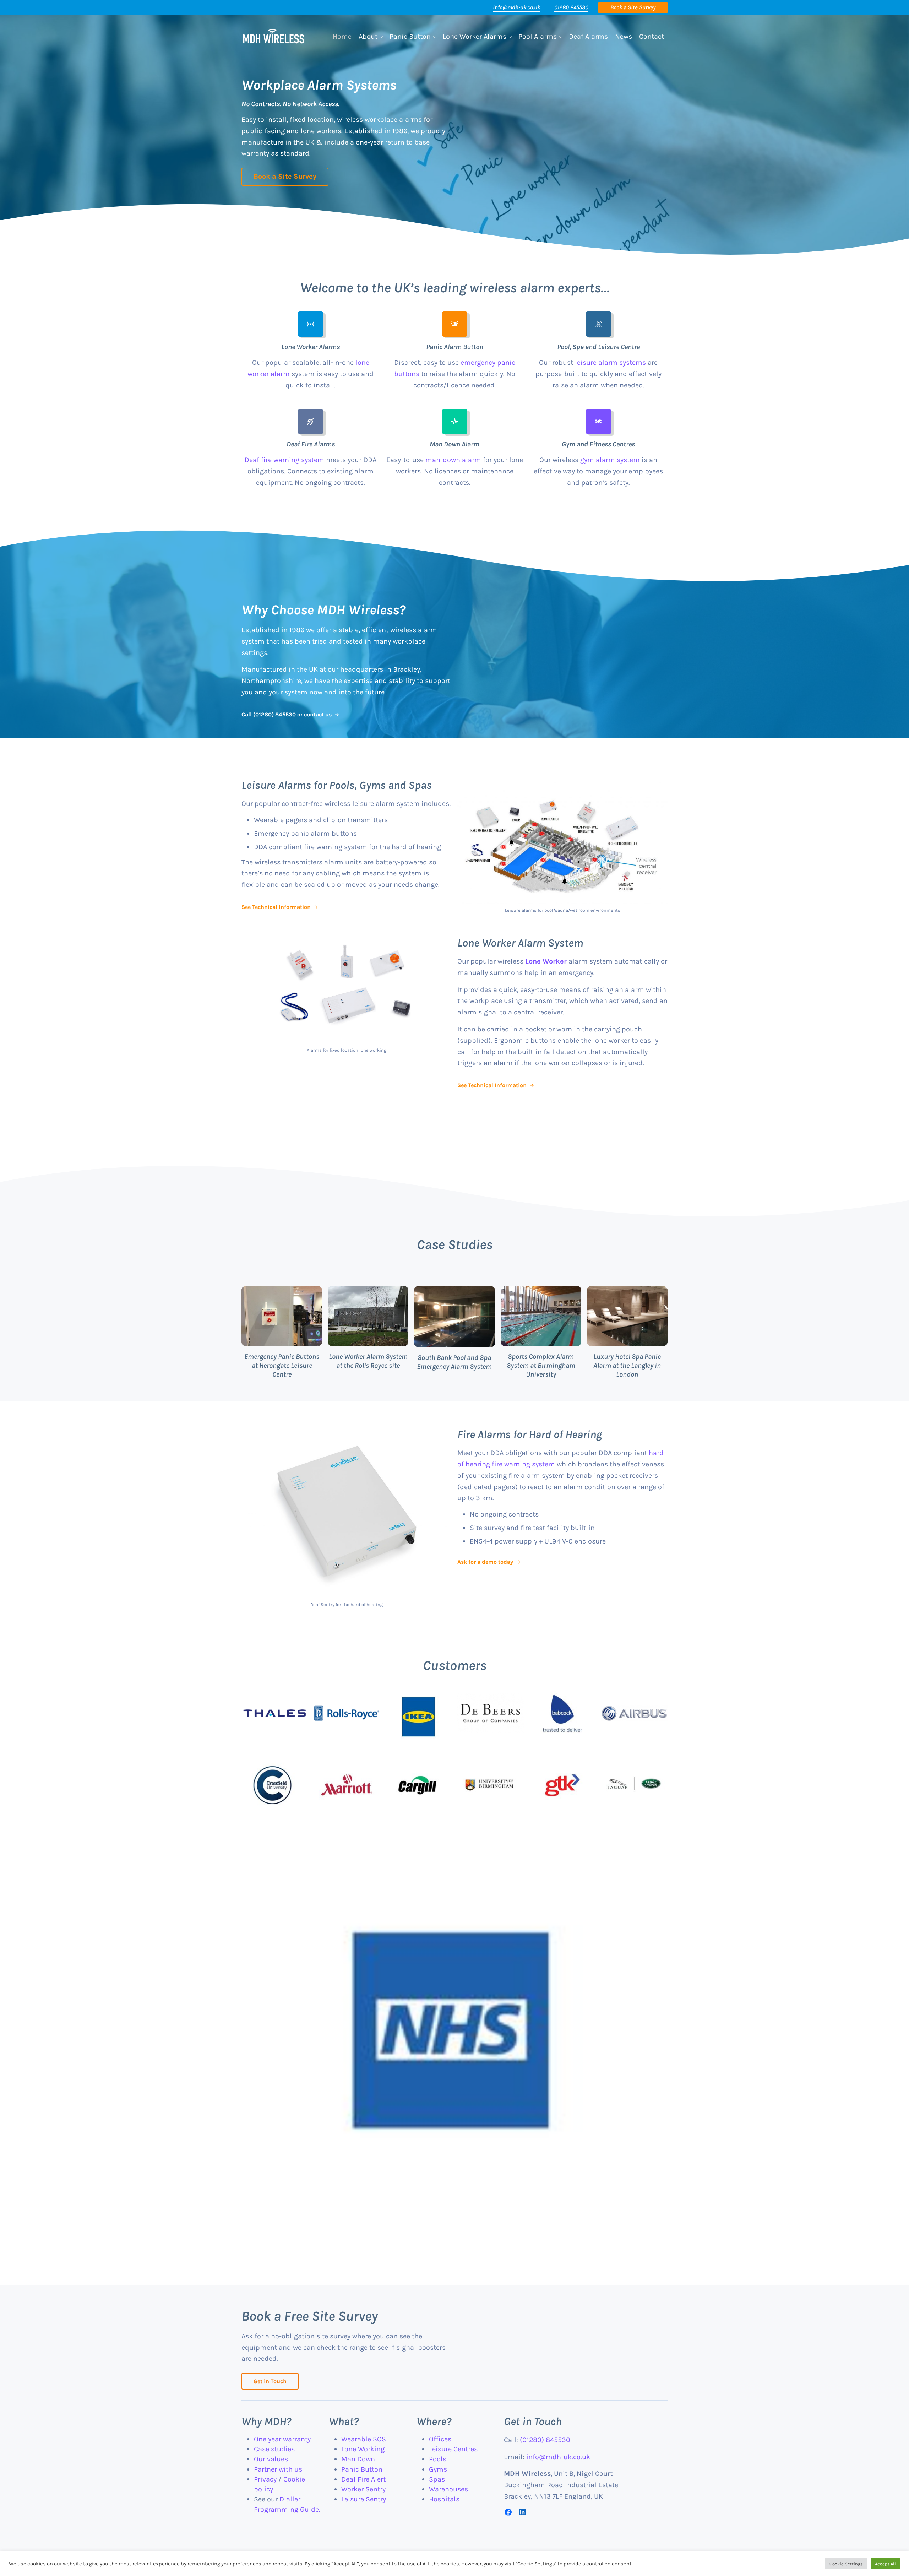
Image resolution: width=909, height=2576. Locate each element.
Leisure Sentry (364, 2499)
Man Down (358, 2459)
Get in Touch (270, 2381)
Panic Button (362, 2469)
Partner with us (278, 2469)
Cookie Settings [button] (846, 2564)
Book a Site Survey (285, 176)
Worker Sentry (363, 2489)
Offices (440, 2439)
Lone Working (363, 2449)
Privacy (265, 2479)
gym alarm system (610, 460)
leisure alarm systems (610, 362)
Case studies (274, 2449)
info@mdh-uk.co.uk (516, 7)
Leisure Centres (453, 2449)
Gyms (438, 2469)
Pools (438, 2459)
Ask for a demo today (485, 1562)
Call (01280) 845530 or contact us (287, 714)
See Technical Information (276, 907)
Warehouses (448, 2489)
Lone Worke (545, 961)
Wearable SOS (364, 2439)
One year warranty (282, 2439)
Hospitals (444, 2499)
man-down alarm (453, 460)
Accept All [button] (885, 2564)
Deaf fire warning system (284, 460)
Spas (437, 2479)
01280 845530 (571, 7)
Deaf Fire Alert (363, 2479)
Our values (271, 2459)
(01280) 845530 (545, 2440)
